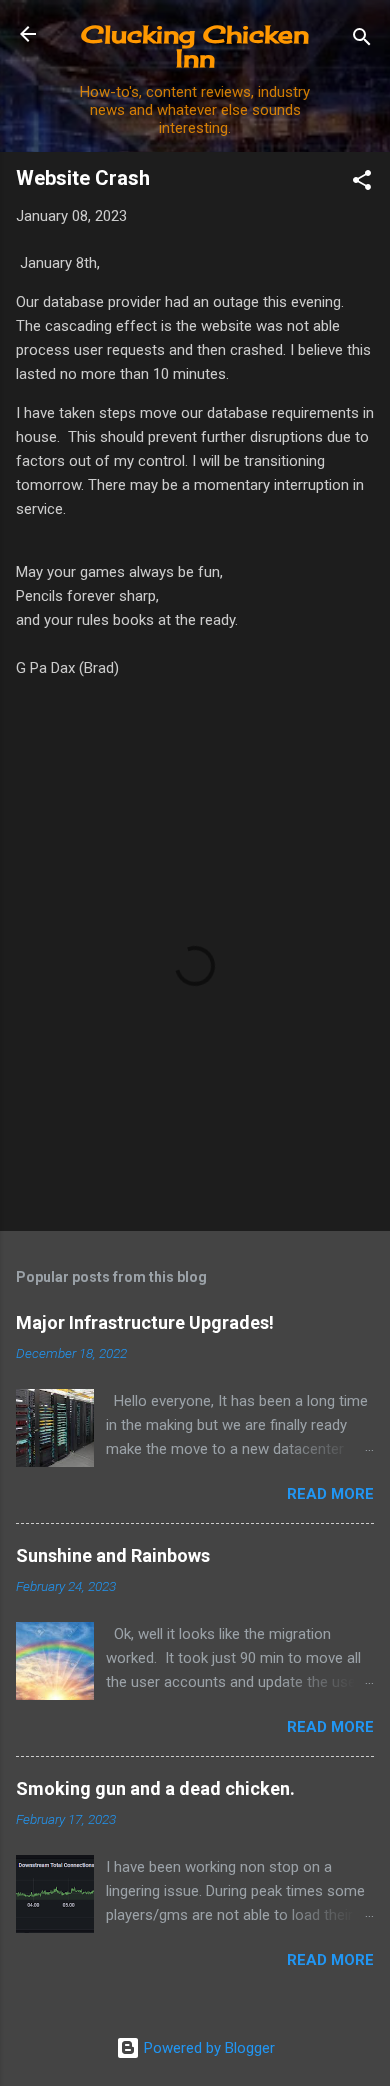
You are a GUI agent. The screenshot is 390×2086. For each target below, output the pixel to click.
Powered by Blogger (207, 2048)
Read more (330, 1494)
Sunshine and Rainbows (113, 1555)
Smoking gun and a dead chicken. (155, 1788)
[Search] (362, 40)
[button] (362, 183)
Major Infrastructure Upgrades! (145, 1322)
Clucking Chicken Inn (195, 46)
